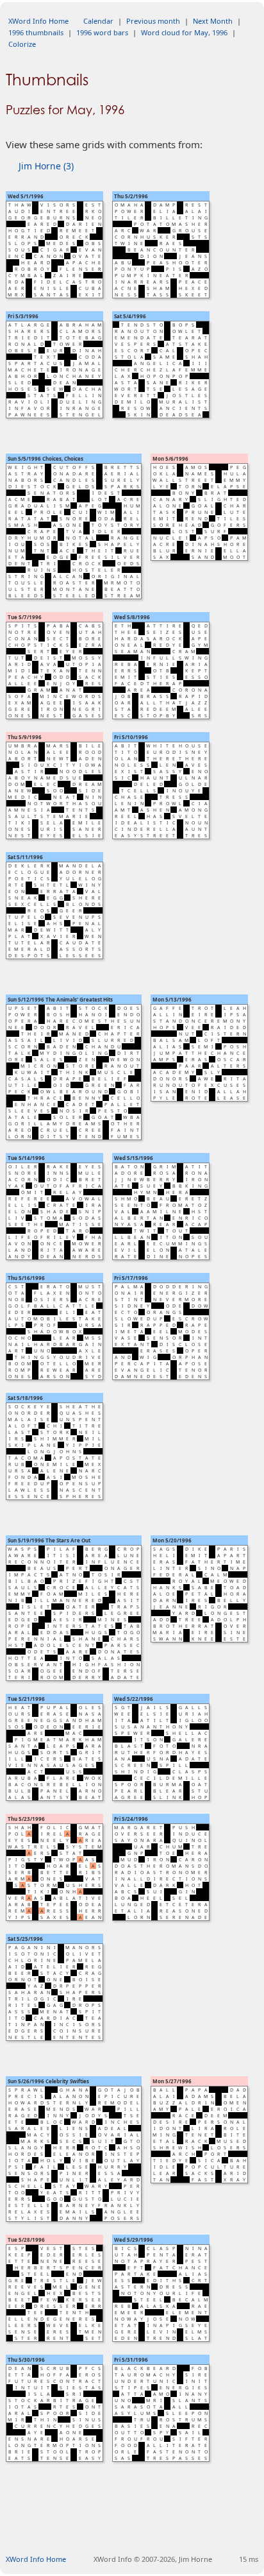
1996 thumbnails (36, 32)
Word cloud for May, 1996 (184, 32)
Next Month (213, 21)
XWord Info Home (38, 21)
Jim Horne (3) (46, 166)
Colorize (22, 44)
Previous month (153, 21)
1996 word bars (102, 32)
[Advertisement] (135, 2523)
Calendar (98, 21)
